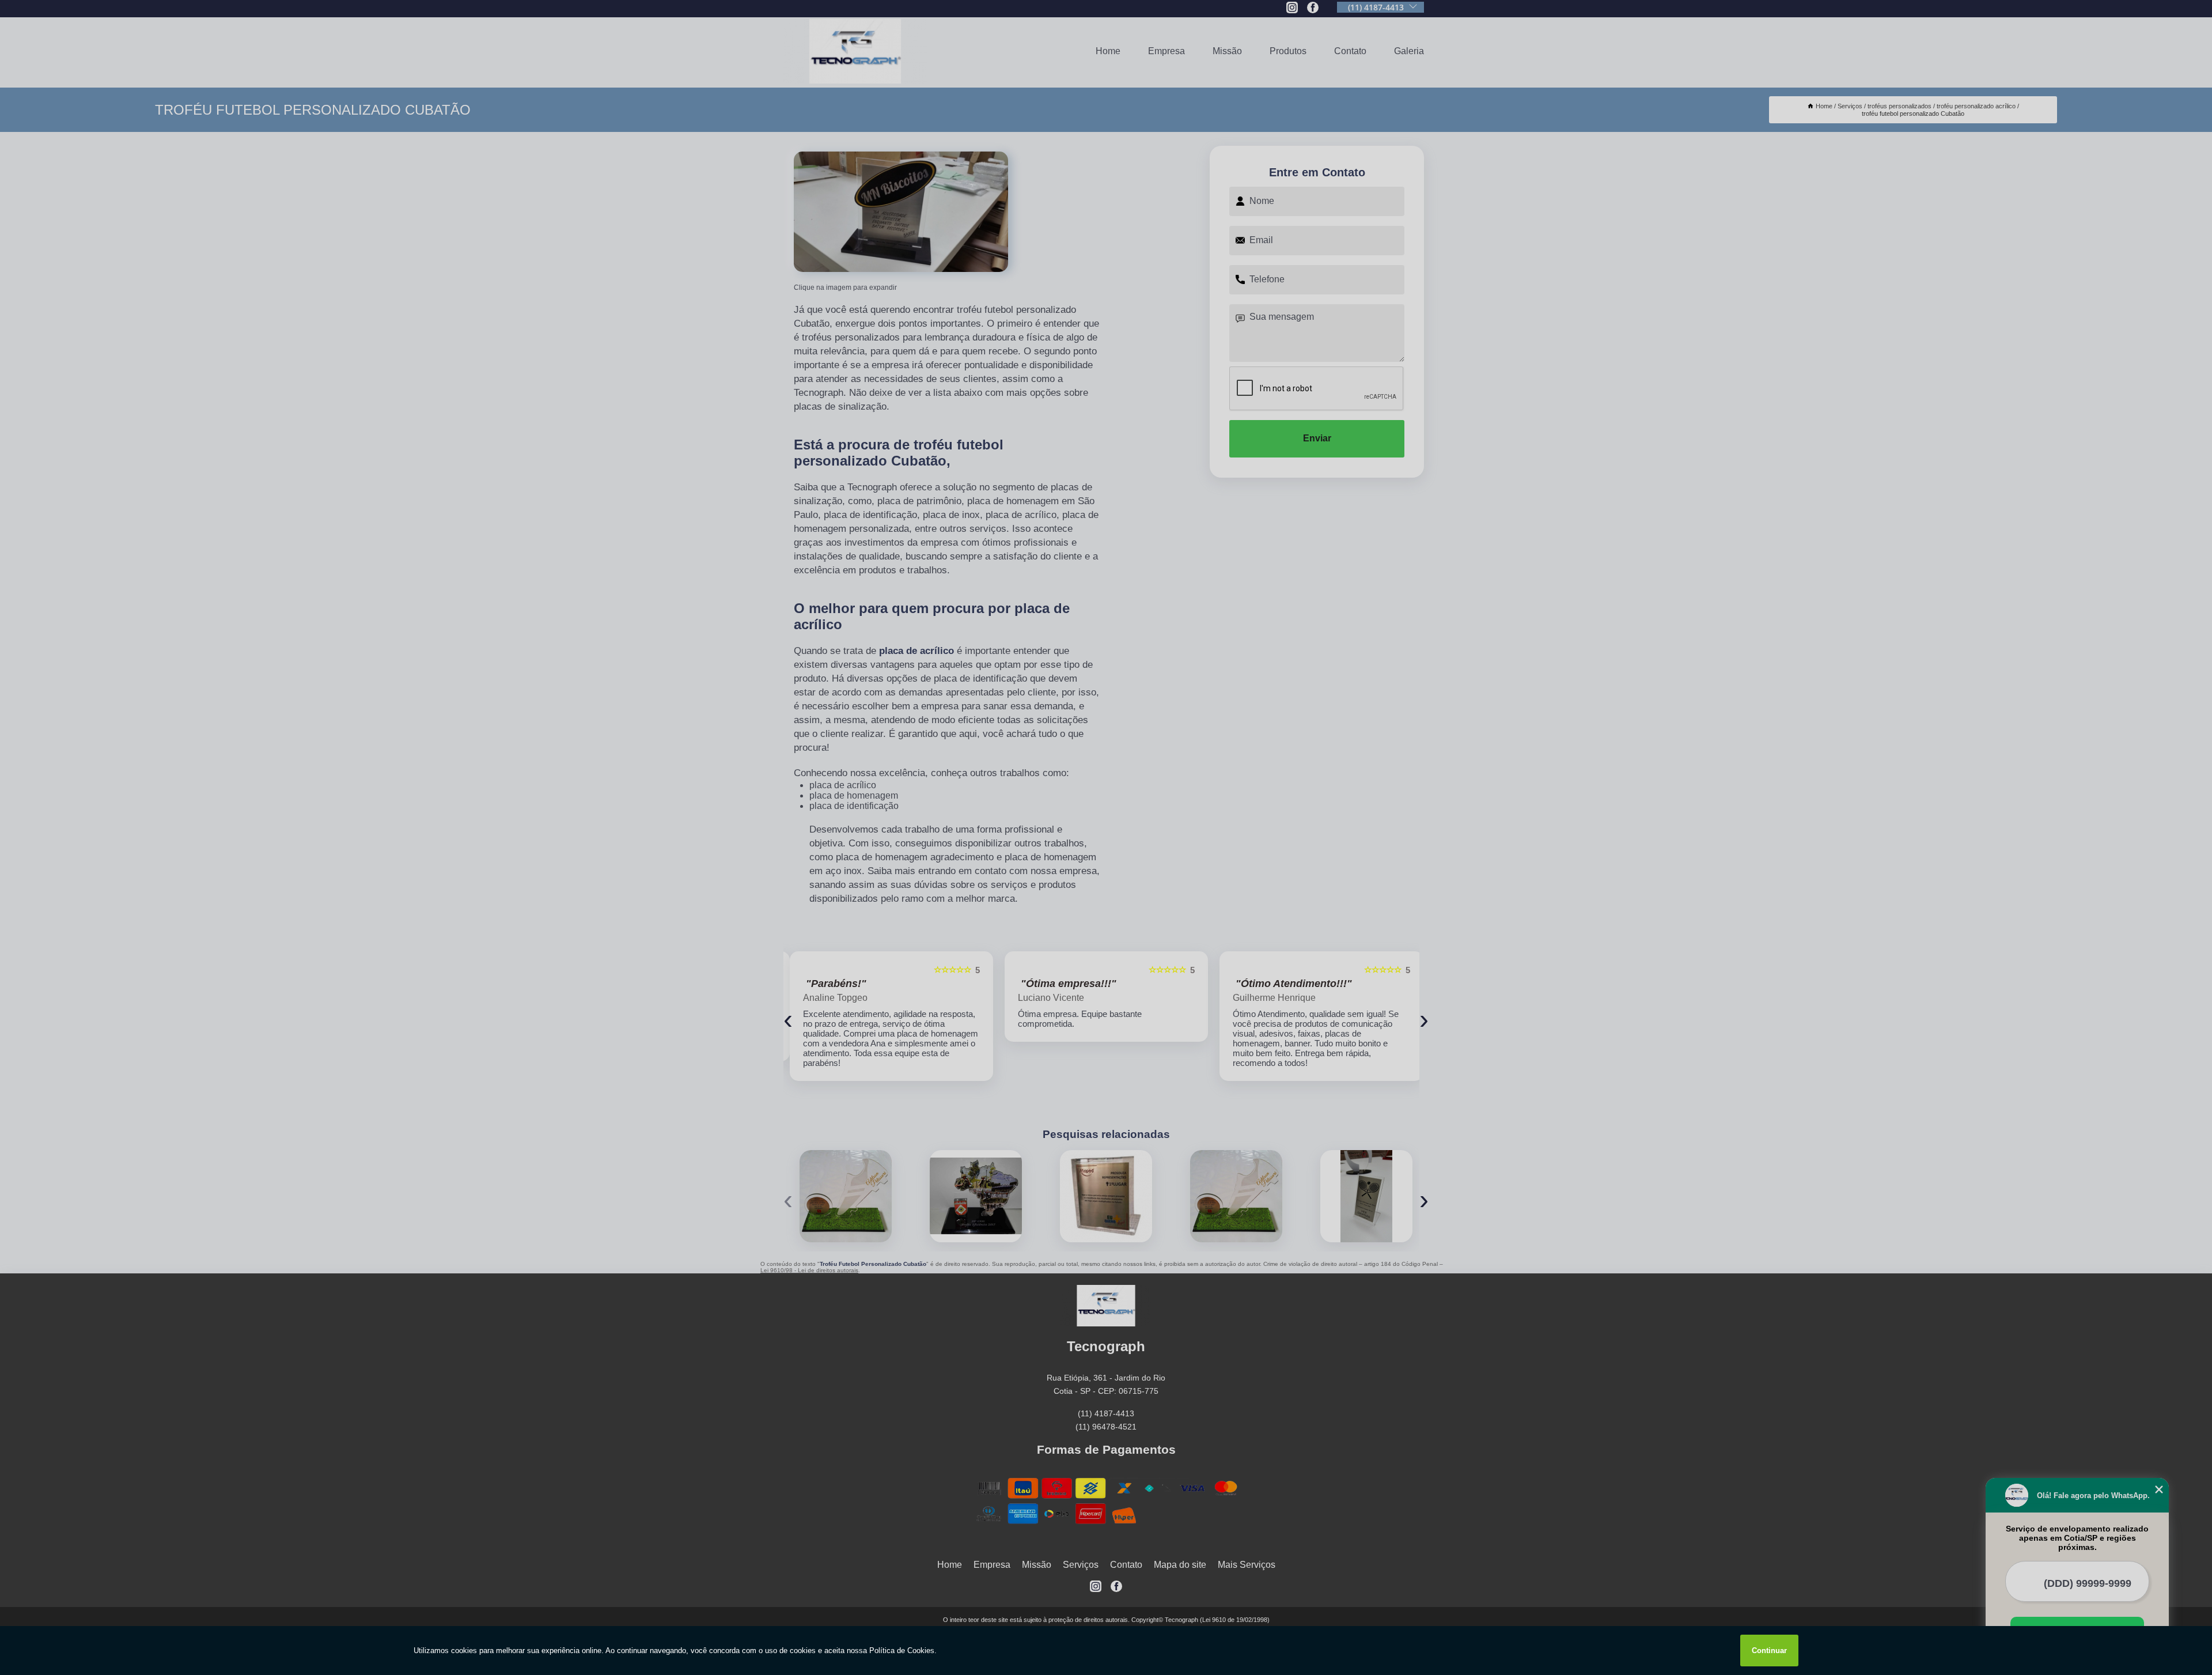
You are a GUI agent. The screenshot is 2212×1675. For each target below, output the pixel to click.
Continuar (1769, 1651)
